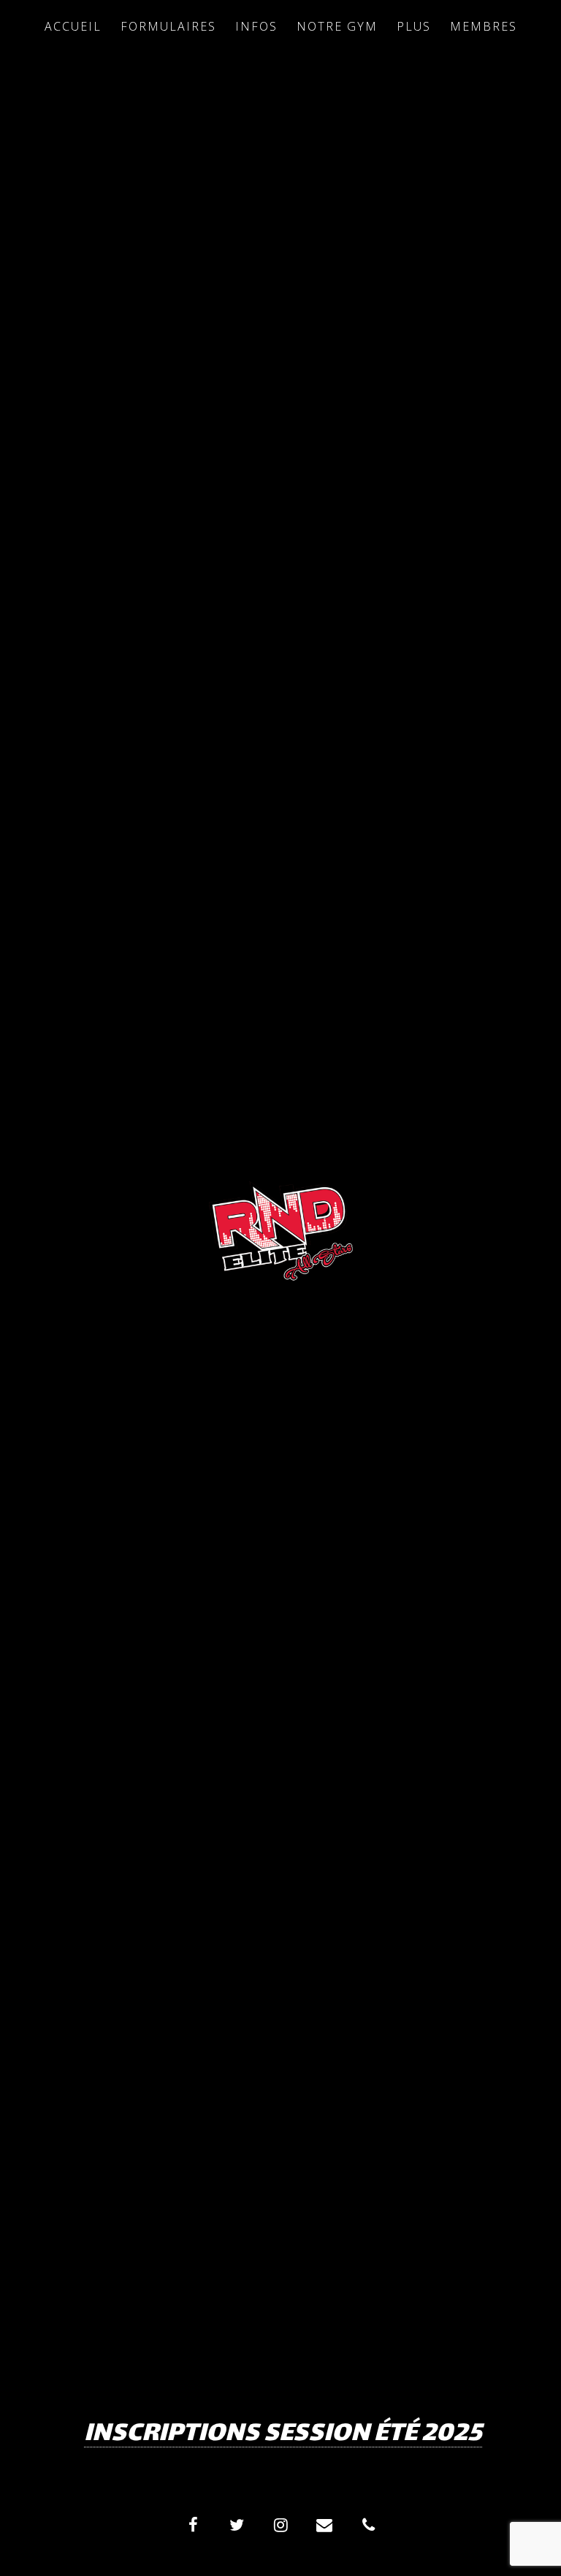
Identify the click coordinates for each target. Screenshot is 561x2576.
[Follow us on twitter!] (237, 2525)
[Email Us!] (324, 2525)
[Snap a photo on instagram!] (280, 2525)
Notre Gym (337, 26)
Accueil (73, 26)
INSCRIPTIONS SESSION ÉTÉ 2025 (283, 2435)
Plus (414, 26)
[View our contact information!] (368, 2525)
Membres (484, 26)
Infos (256, 26)
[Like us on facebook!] (193, 2525)
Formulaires (168, 26)
